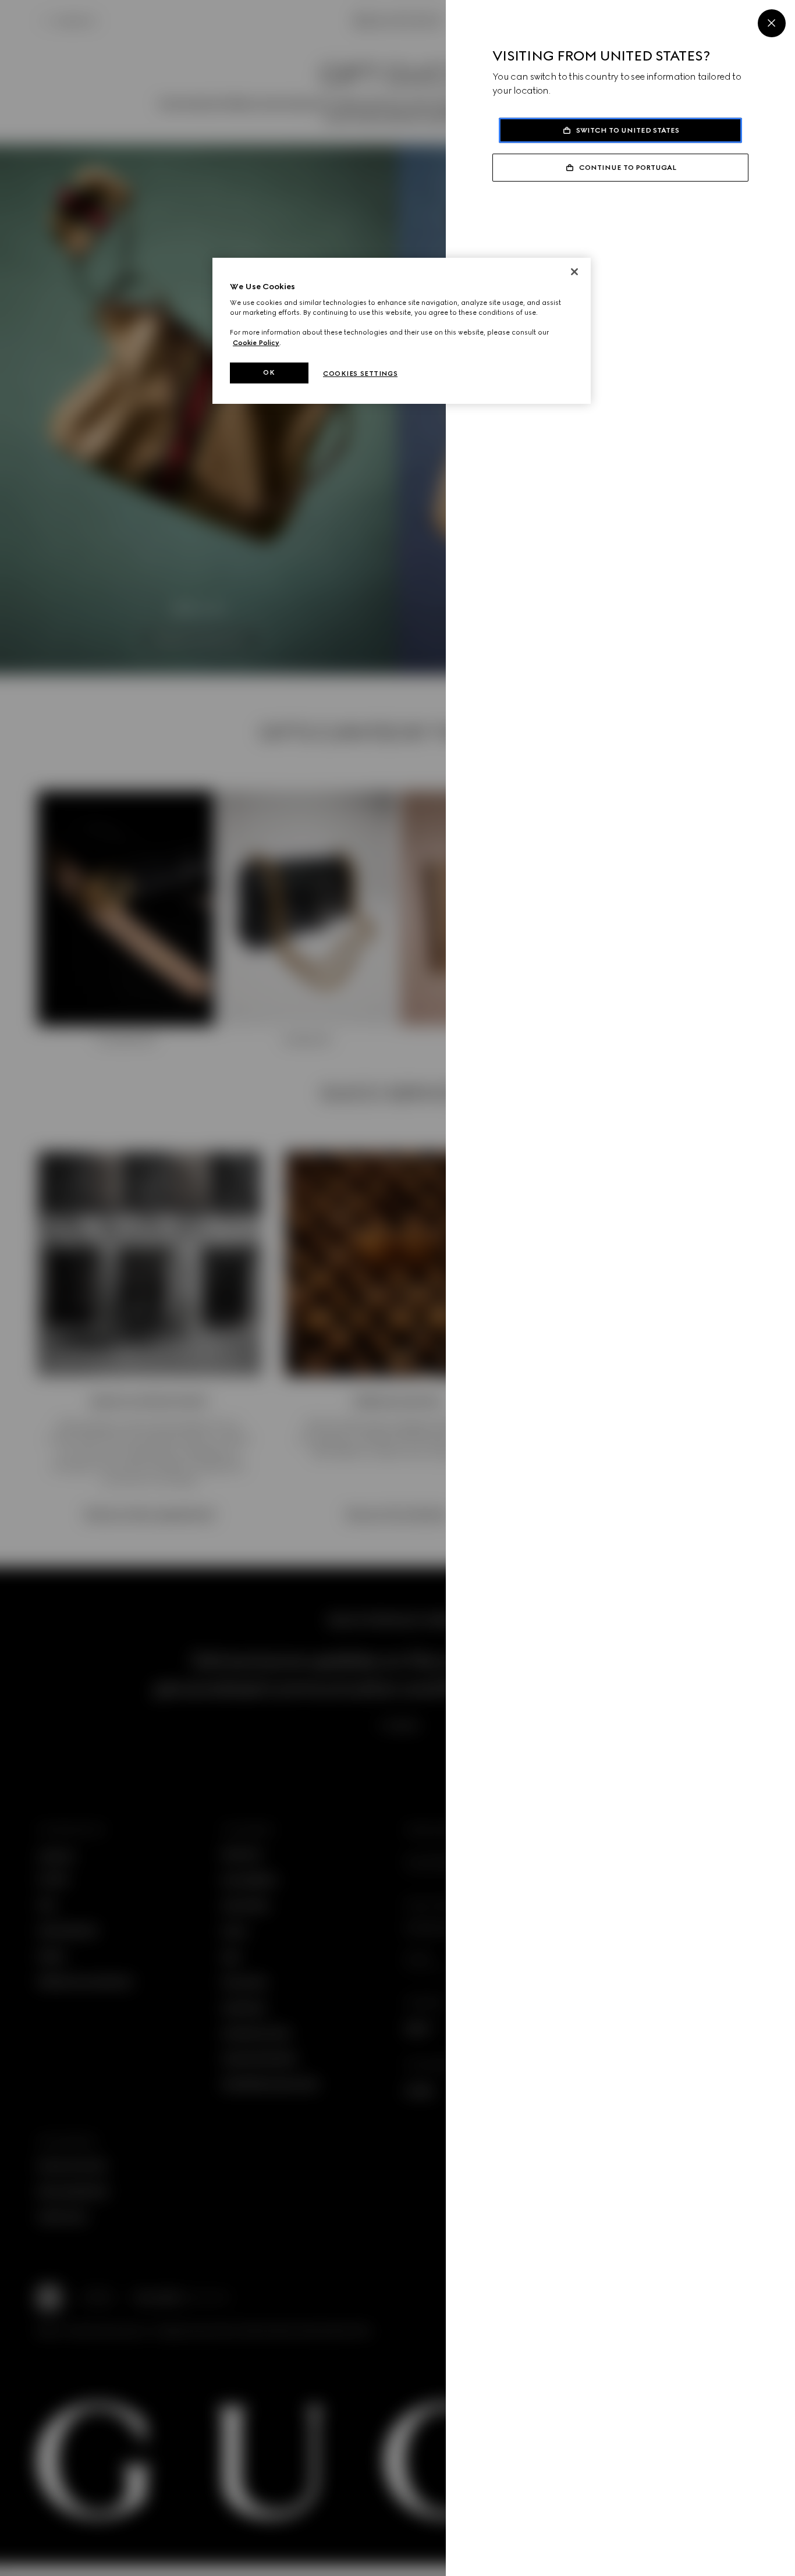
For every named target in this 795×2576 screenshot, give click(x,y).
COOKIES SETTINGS (360, 374)
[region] (402, 331)
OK (269, 372)
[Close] (772, 23)
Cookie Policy (256, 343)
